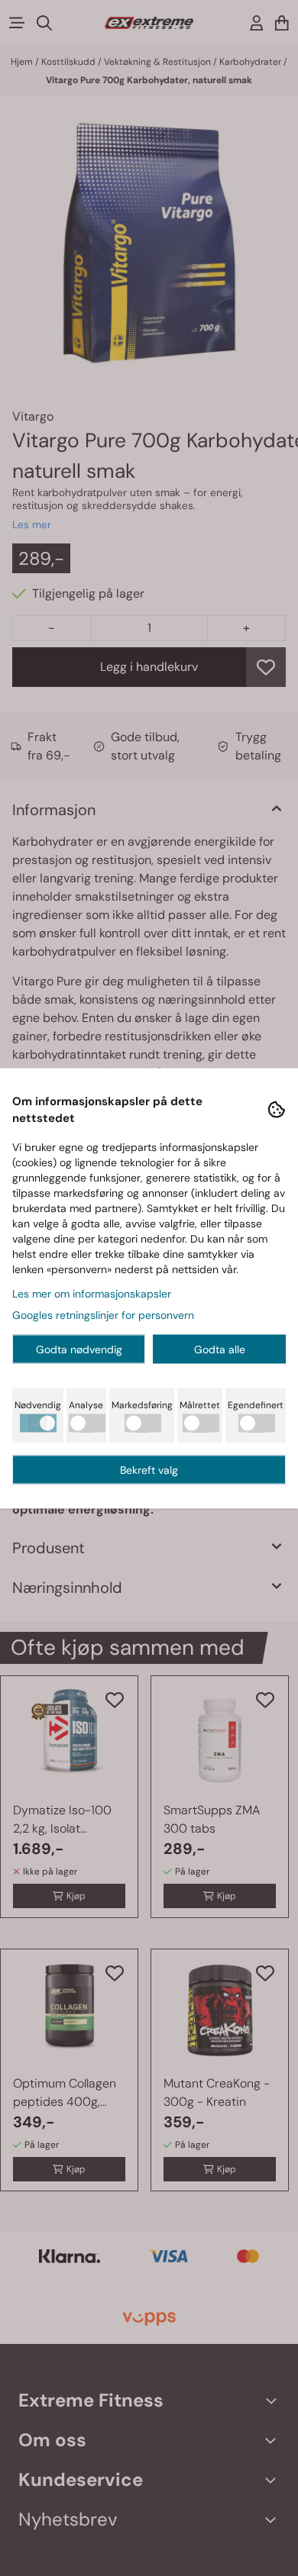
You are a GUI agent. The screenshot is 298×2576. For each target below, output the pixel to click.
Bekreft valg (149, 1469)
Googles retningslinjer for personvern (103, 1314)
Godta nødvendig (79, 1349)
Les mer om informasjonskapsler (92, 1293)
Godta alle (220, 1349)
